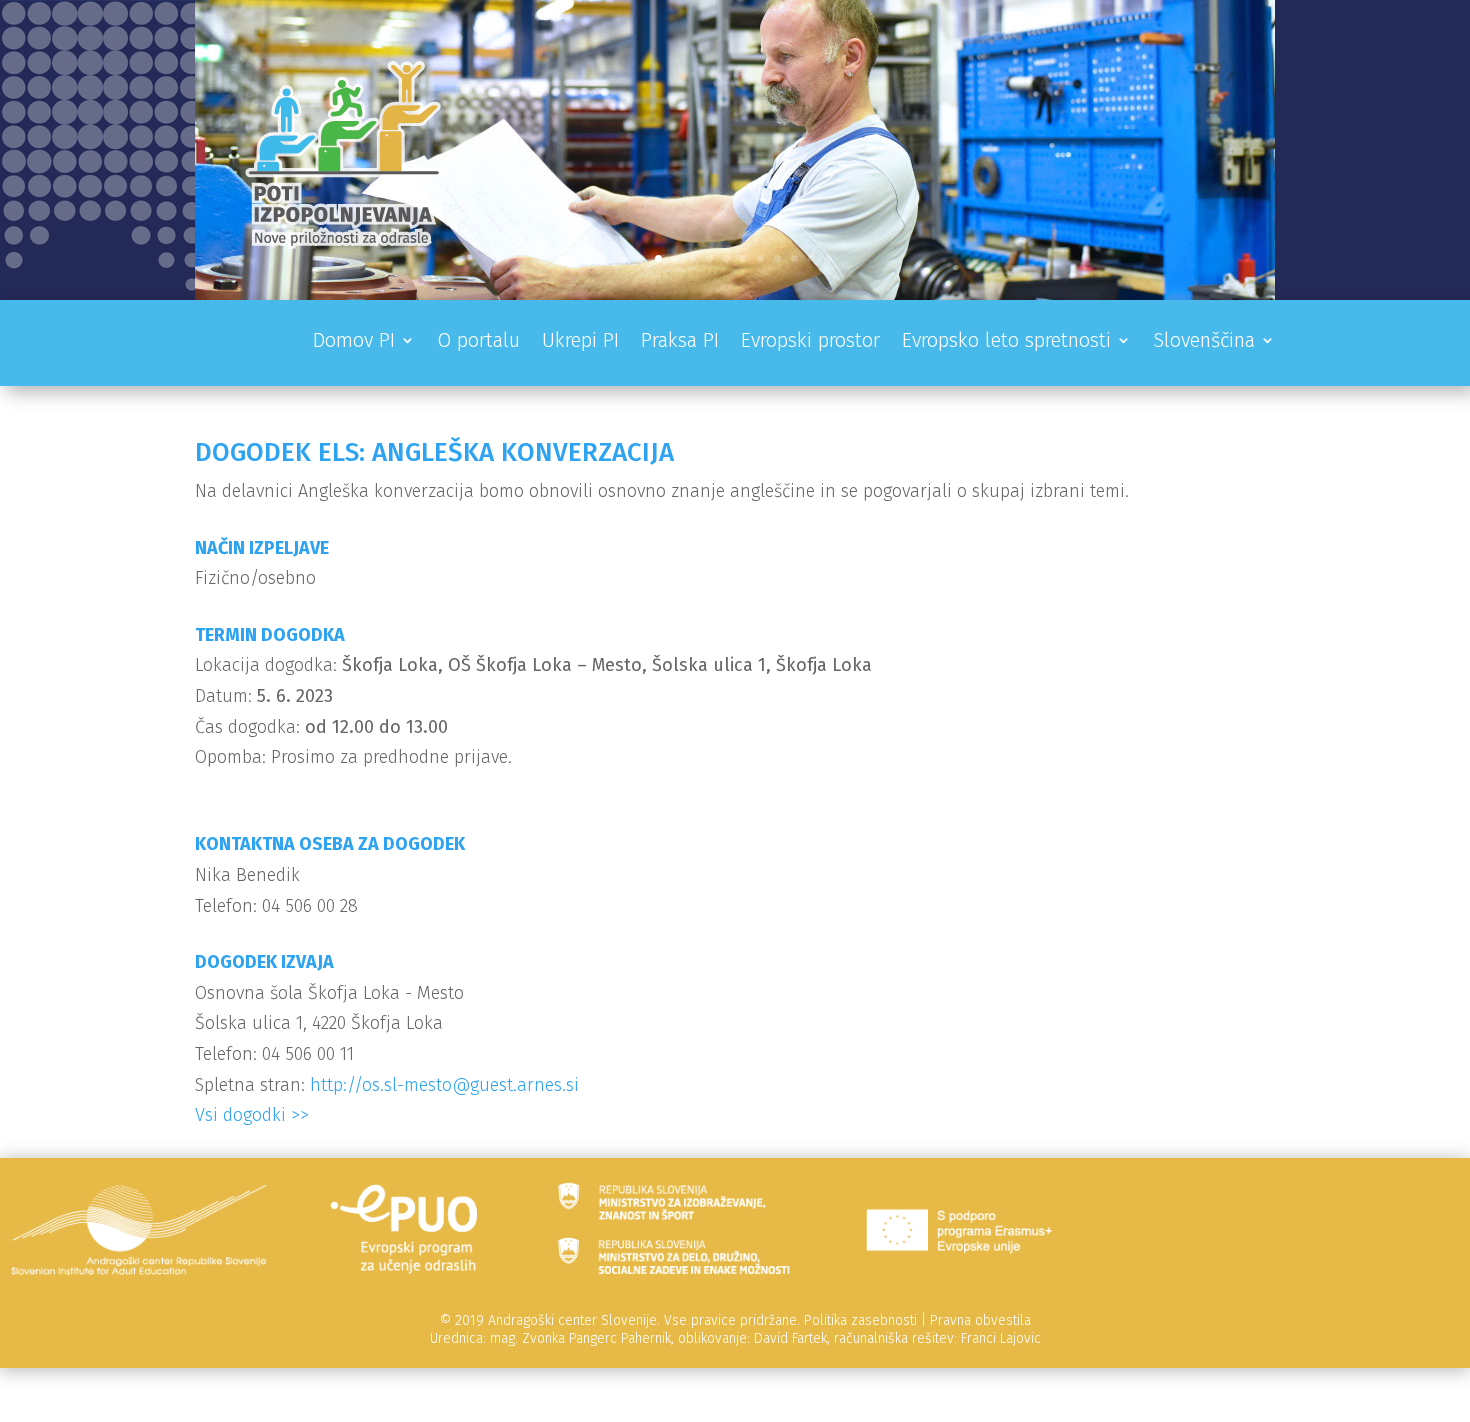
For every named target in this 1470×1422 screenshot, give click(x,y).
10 (794, 258)
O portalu (478, 342)
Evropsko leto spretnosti (1006, 342)
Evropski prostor (810, 342)
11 (811, 258)
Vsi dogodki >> (252, 1115)
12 (828, 258)
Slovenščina (1204, 342)
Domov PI (354, 342)
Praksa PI (680, 342)
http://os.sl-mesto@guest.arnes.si (444, 1085)
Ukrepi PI (580, 342)
